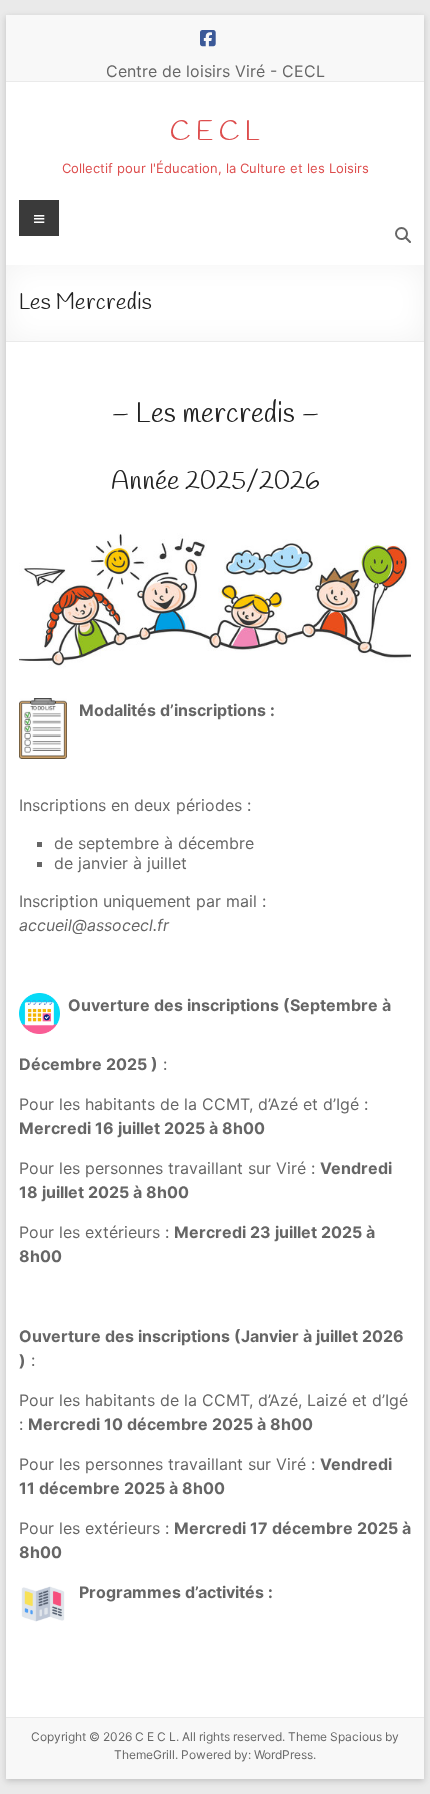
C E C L (215, 132)
